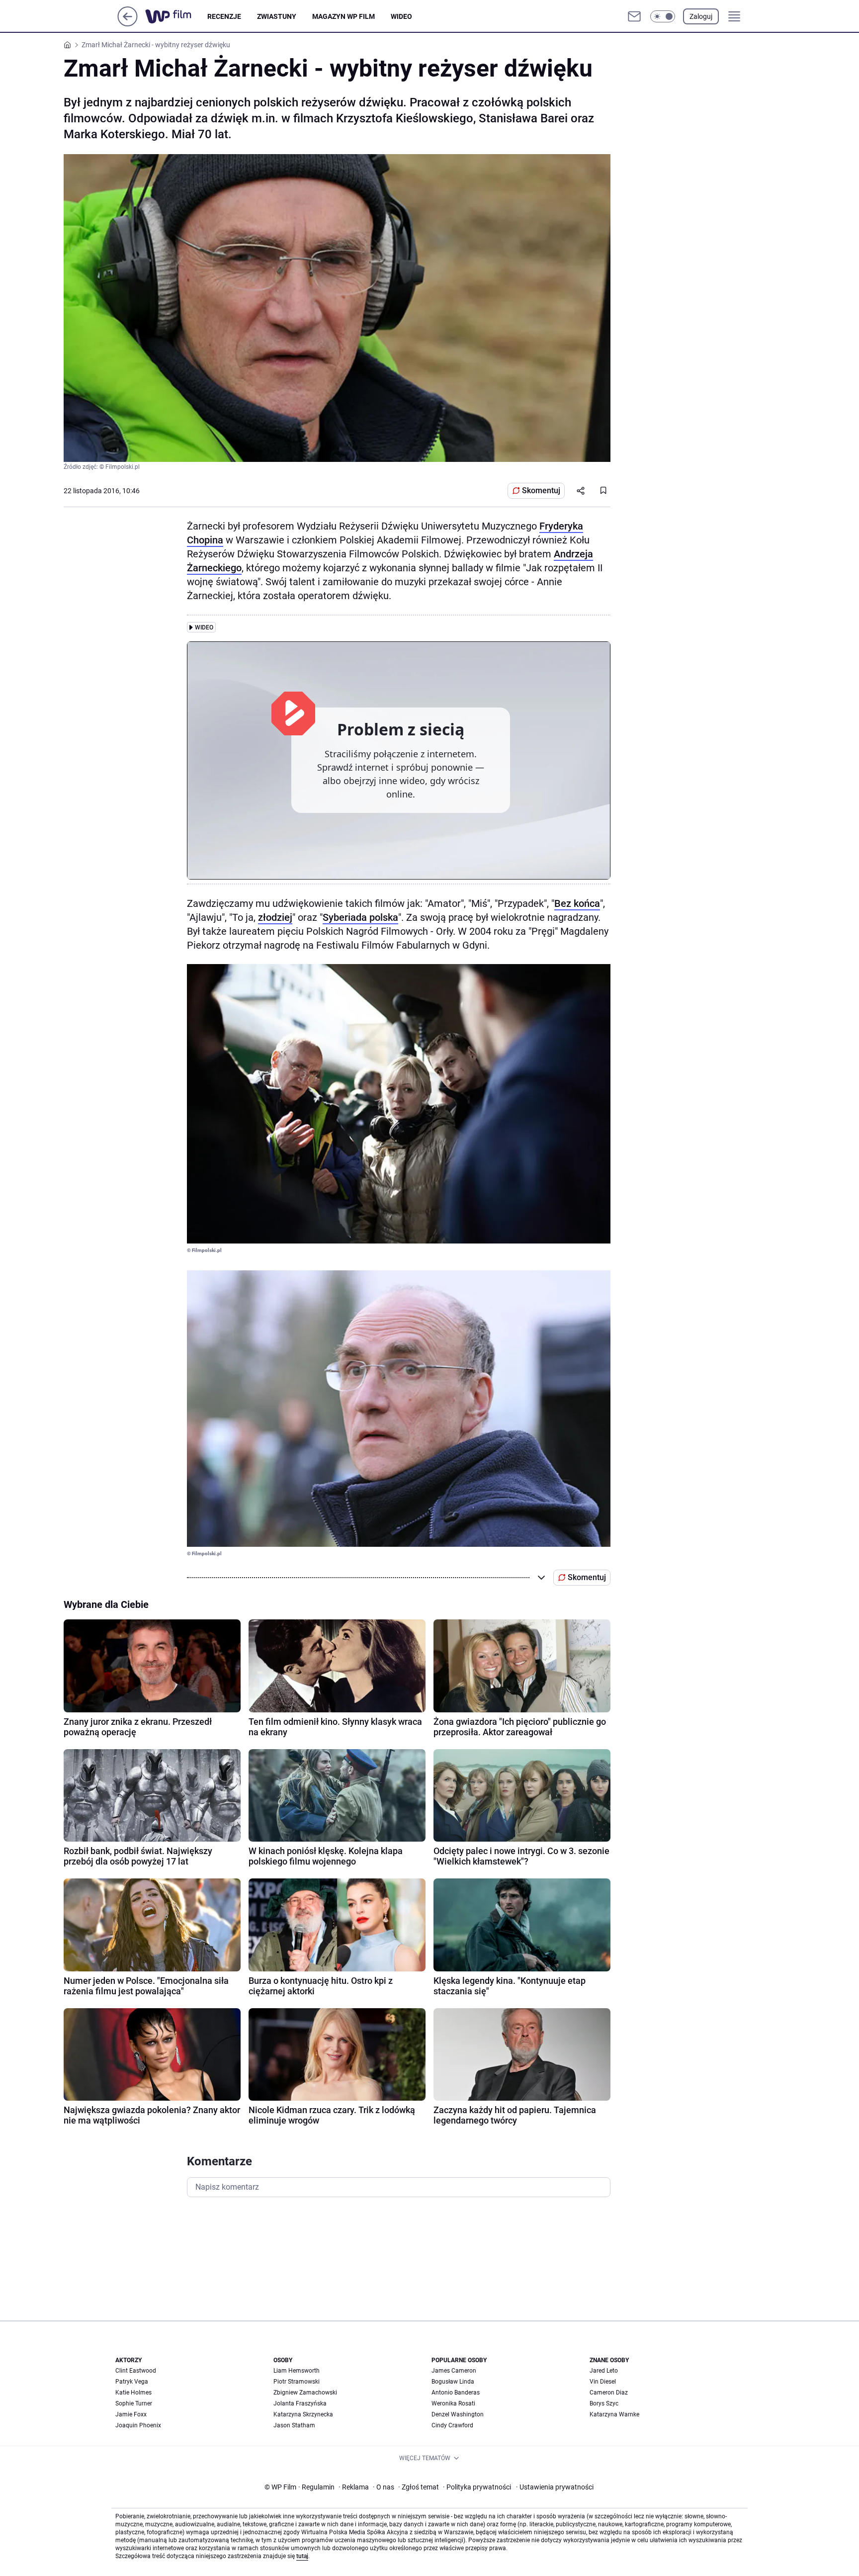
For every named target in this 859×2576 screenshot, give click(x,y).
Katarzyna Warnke (614, 2414)
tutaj (302, 2556)
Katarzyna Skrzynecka (303, 2414)
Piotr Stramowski (297, 2382)
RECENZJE (224, 16)
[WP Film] (176, 16)
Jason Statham (294, 2425)
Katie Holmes (133, 2393)
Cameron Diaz (609, 2393)
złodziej (275, 917)
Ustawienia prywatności (555, 2487)
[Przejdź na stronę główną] (128, 24)
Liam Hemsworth (297, 2371)
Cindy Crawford (452, 2425)
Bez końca (577, 903)
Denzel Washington (458, 2414)
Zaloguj (701, 16)
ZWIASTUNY (277, 16)
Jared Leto (604, 2371)
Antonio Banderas (456, 2393)
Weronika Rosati (453, 2403)
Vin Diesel (603, 2382)
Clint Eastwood (136, 2371)
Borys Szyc (604, 2403)
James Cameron (454, 2371)
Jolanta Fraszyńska (300, 2403)
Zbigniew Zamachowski (305, 2393)
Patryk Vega (132, 2382)
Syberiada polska (360, 917)
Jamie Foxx (131, 2414)
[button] (663, 16)
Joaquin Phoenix (138, 2425)
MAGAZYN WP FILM (344, 16)
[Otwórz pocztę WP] (634, 16)
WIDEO (401, 16)
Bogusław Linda (453, 2382)
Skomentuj (541, 490)
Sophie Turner (134, 2403)
